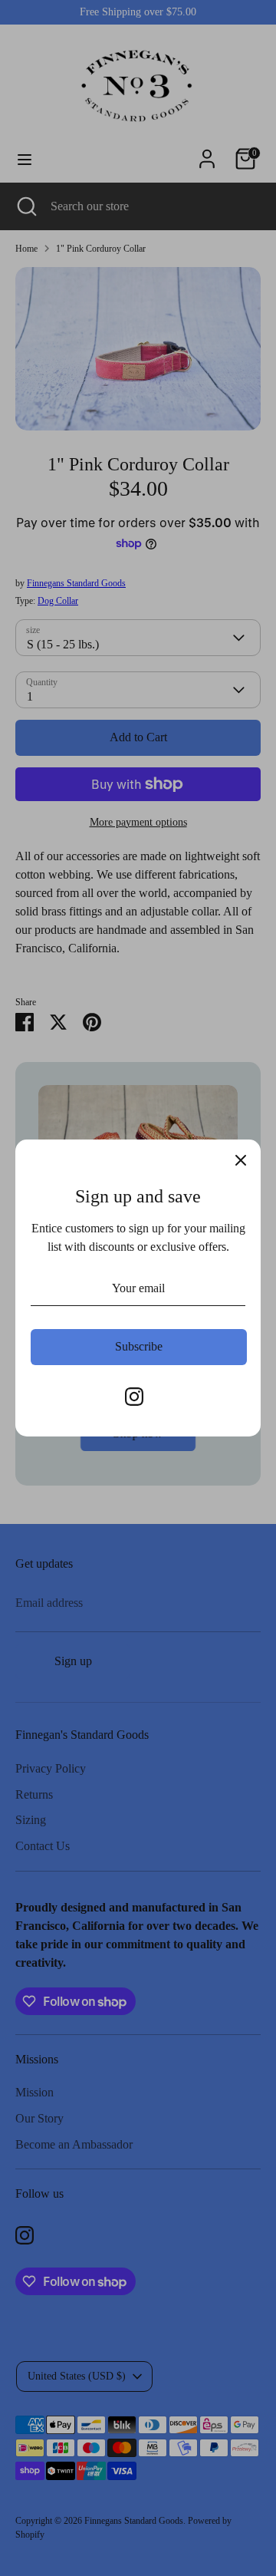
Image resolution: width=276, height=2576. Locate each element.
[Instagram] (134, 1397)
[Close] (241, 1159)
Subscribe (139, 1346)
